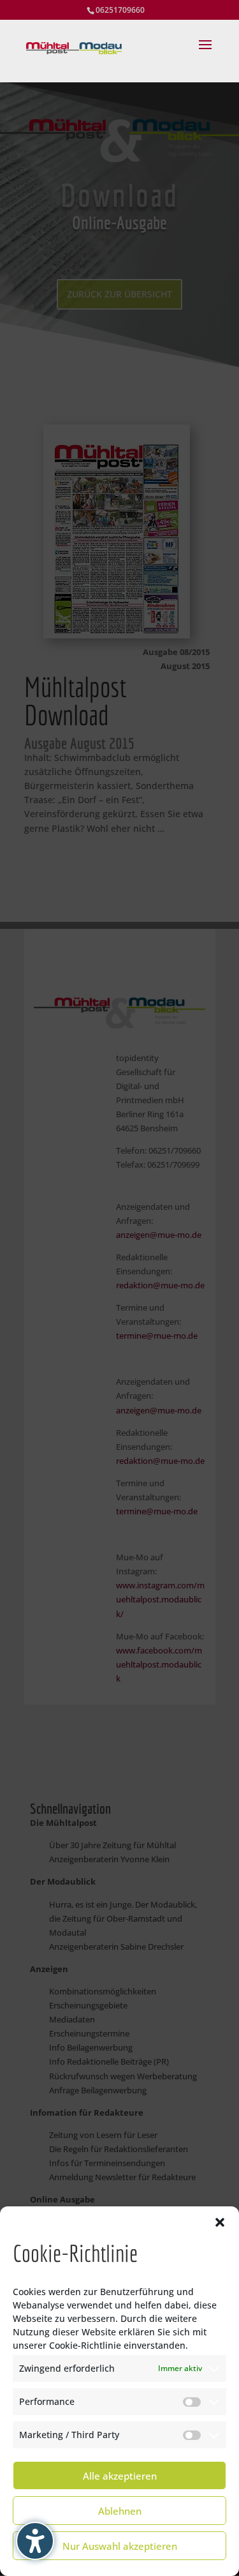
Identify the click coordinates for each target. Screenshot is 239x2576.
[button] (220, 2222)
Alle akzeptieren (120, 2476)
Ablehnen (120, 2511)
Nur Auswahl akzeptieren (120, 2546)
